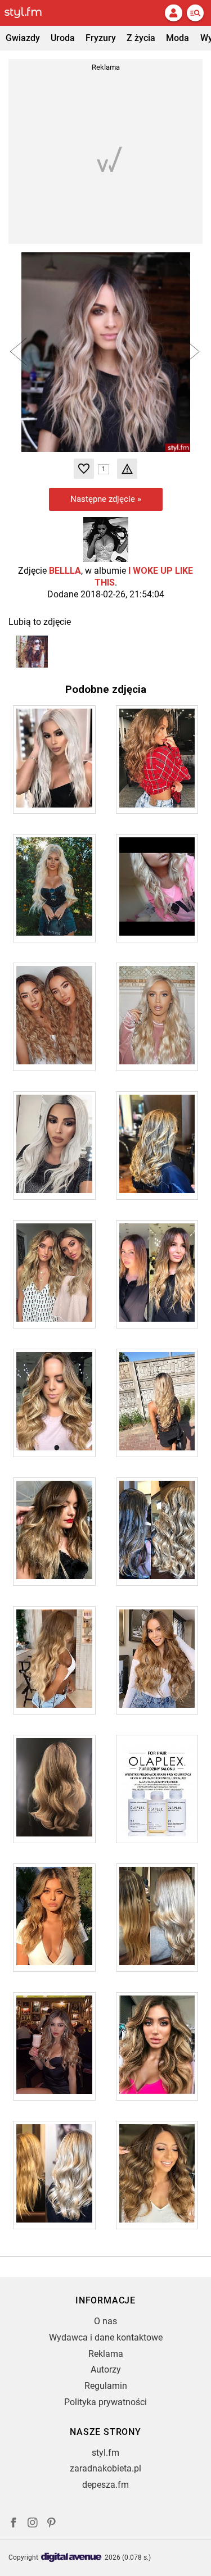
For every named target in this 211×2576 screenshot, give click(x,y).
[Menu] (195, 13)
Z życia (141, 38)
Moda (178, 38)
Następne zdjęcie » (106, 499)
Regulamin (106, 2386)
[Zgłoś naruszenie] (127, 469)
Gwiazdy (23, 38)
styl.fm (105, 2453)
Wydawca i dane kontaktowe (106, 2337)
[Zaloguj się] (173, 13)
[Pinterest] (52, 2524)
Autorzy (106, 2369)
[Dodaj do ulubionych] (84, 469)
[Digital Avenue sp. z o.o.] (71, 2558)
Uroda (63, 38)
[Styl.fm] (30, 13)
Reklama (106, 2354)
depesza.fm (105, 2485)
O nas (105, 2321)
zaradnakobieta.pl (105, 2468)
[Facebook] (14, 2524)
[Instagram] (33, 2524)
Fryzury (101, 38)
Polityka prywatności (105, 2402)
